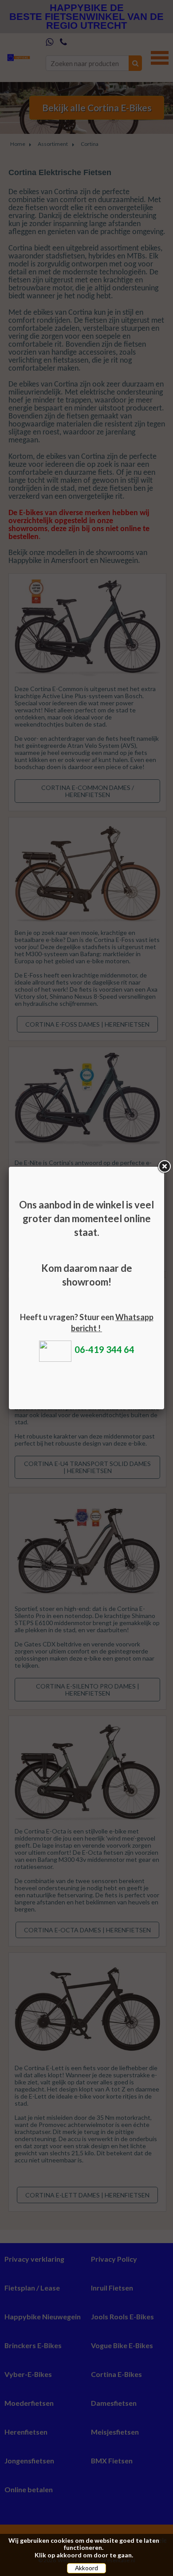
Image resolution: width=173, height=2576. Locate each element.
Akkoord (86, 2568)
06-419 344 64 (104, 1349)
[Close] (164, 1167)
